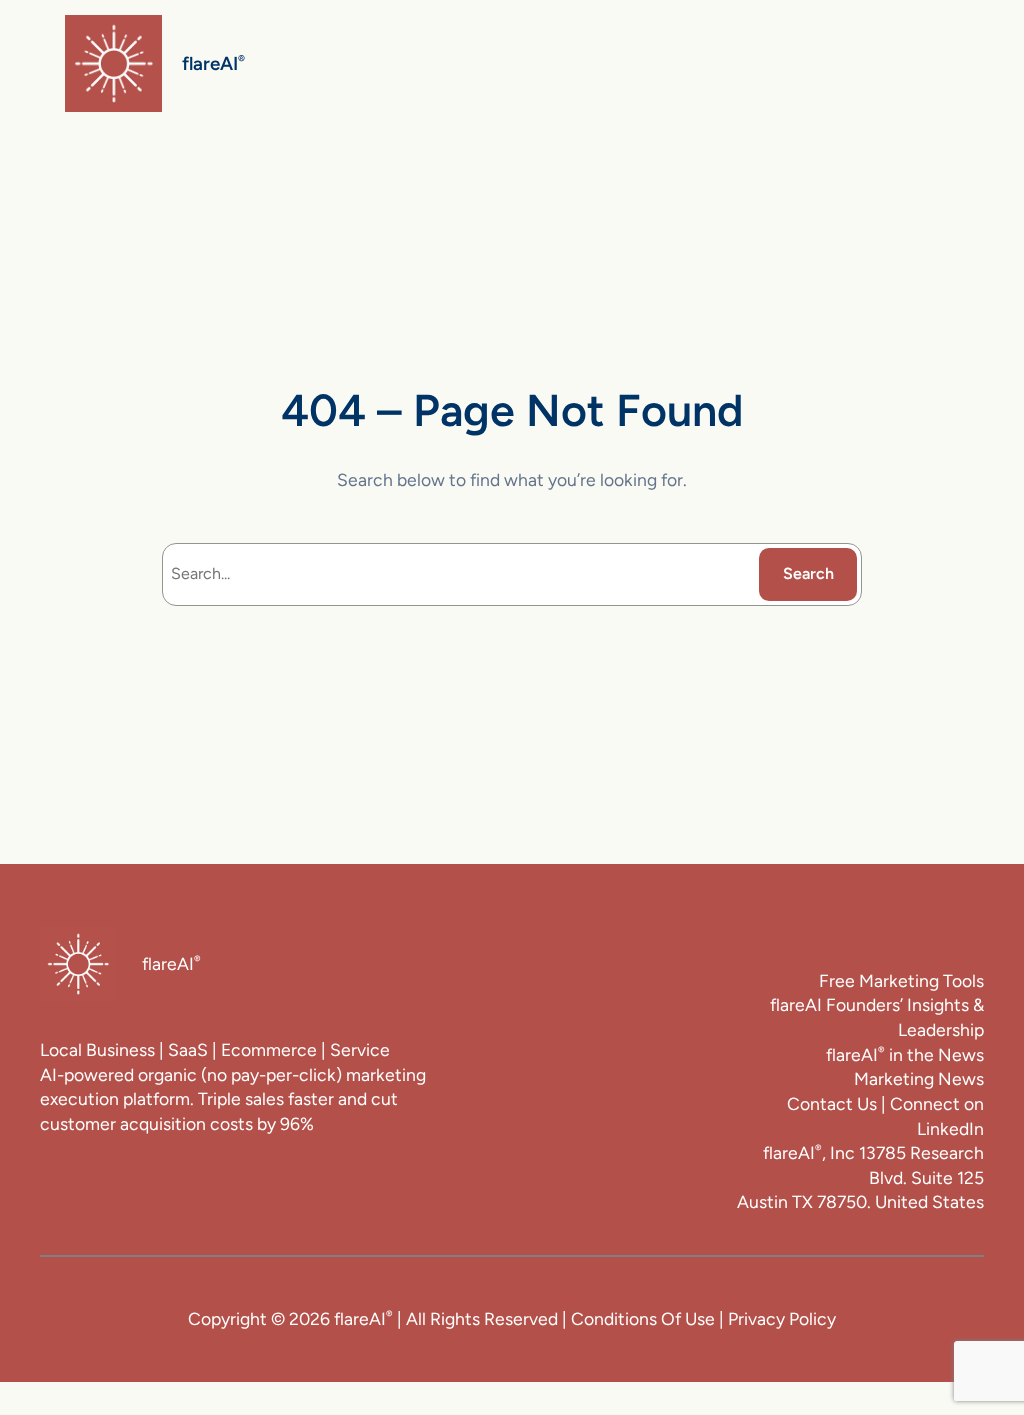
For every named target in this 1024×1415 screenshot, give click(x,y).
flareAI (213, 63)
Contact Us (832, 1103)
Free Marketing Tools (901, 980)
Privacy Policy (782, 1318)
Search (808, 573)
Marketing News (919, 1078)
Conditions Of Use (643, 1318)
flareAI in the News (905, 1054)
